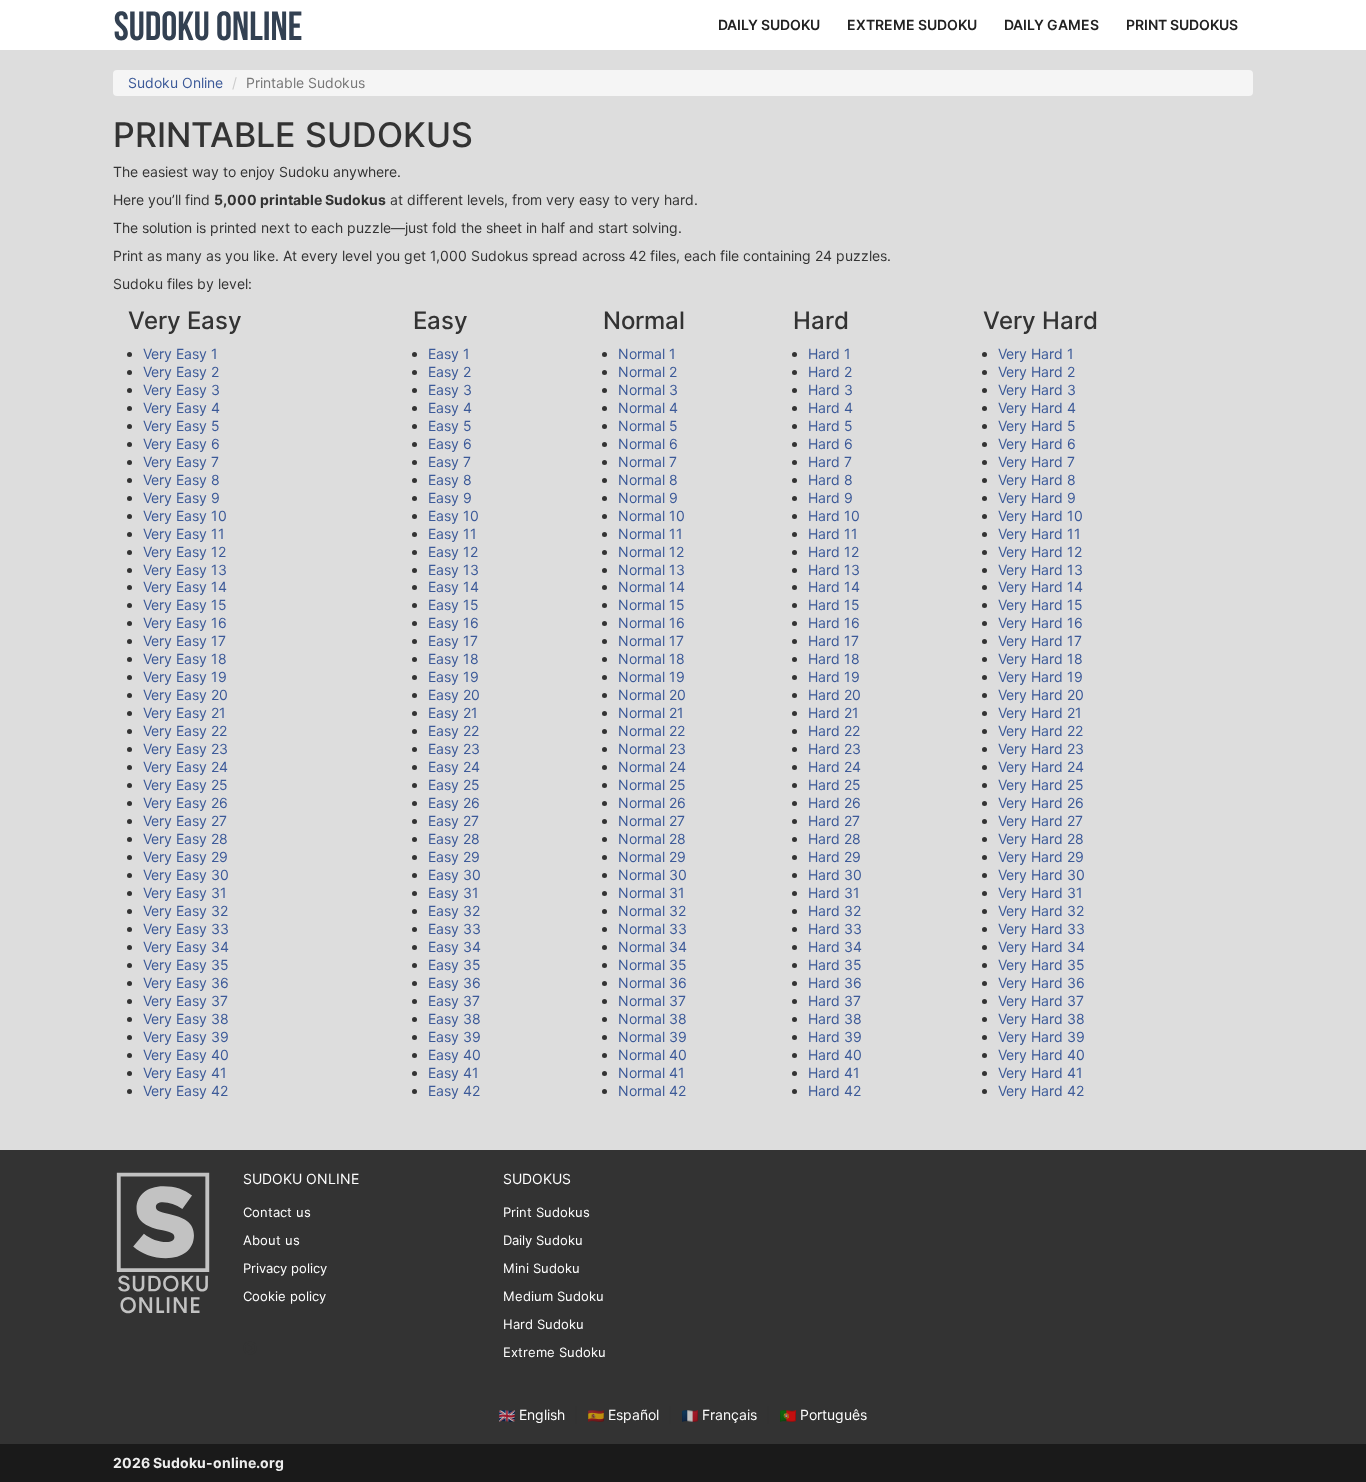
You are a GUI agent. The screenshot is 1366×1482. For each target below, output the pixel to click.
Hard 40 (835, 1054)
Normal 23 (652, 748)
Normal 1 (647, 353)
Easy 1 (449, 353)
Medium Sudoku (553, 1296)
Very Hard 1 (1036, 353)
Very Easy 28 (185, 838)
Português (831, 1414)
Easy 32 (454, 910)
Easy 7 (449, 461)
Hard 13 (834, 569)
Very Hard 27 (1040, 820)
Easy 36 (454, 982)
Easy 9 (450, 497)
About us (271, 1240)
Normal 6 (648, 443)
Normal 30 (652, 874)
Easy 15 (453, 604)
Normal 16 (651, 622)
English (542, 1414)
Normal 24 (652, 766)
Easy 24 (454, 766)
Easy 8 (450, 479)
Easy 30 (454, 874)
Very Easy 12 (184, 551)
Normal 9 (648, 497)
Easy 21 (453, 712)
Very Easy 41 (185, 1072)
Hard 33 (835, 928)
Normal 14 (651, 586)
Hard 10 (834, 515)
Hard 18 (834, 658)
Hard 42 (834, 1090)
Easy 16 (453, 622)
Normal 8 (648, 479)
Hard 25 (834, 784)
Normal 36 (652, 982)
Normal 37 (652, 1000)
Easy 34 (454, 946)
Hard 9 (830, 497)
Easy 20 (454, 694)
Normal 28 (652, 838)
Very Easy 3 (181, 389)
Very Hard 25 (1041, 784)
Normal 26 (652, 802)
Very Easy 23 (185, 748)
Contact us (277, 1212)
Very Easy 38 (186, 1018)
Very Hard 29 (1041, 856)
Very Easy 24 (185, 766)
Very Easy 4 (181, 407)
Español (633, 1414)
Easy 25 (454, 784)
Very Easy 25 (185, 784)
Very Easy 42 (185, 1090)
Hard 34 (835, 946)
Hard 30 (835, 874)
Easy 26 (454, 802)
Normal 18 (651, 658)
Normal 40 (652, 1054)
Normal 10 (651, 515)
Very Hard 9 (1037, 497)
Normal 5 (648, 425)
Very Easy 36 (186, 982)
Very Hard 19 (1040, 676)
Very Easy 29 (185, 856)
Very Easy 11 (184, 533)
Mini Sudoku (541, 1268)
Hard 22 (834, 730)
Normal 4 (648, 407)
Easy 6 (450, 443)
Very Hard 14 (1040, 586)
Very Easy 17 (184, 640)
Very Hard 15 (1040, 604)
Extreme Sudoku (554, 1352)
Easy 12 (453, 551)
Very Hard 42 (1041, 1090)
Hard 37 (834, 1000)
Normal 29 (652, 856)
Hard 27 (834, 820)
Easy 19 (453, 676)
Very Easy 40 (186, 1054)
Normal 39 (652, 1036)
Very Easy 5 (181, 425)
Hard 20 (834, 694)
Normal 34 (652, 946)
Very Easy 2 (181, 371)
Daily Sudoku (543, 1240)
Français (729, 1414)
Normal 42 (652, 1090)
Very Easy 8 (181, 479)
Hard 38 (835, 1018)
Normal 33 (652, 928)
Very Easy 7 (181, 461)
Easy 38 (454, 1018)
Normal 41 (651, 1072)
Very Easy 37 (185, 1000)
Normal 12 (651, 551)
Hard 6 (830, 443)
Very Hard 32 (1041, 910)
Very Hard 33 (1041, 928)
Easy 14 (453, 586)
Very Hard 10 (1040, 515)
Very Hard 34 (1041, 946)
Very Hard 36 (1041, 982)
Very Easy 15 (185, 604)
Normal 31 (651, 892)
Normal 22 (651, 730)
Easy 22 (453, 730)
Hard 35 (835, 964)
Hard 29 (834, 856)
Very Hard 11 (1039, 533)
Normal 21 (651, 712)
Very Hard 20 (1041, 694)
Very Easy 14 (185, 586)
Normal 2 (647, 371)
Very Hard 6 (1037, 443)
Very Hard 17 (1040, 640)
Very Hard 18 (1040, 658)
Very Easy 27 (185, 820)
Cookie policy (284, 1296)
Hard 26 (834, 802)
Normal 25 (652, 784)
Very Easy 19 (185, 676)
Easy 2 (449, 371)
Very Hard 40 (1041, 1054)
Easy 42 (454, 1090)
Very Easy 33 (186, 928)
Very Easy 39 (186, 1036)
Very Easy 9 (181, 497)
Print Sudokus (546, 1212)
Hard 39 (835, 1036)
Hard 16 (834, 622)
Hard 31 (834, 892)
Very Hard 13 (1040, 569)
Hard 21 (833, 712)
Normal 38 (652, 1018)
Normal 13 (651, 569)
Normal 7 (647, 461)
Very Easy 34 (186, 946)
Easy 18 (453, 658)
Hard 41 (834, 1072)
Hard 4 (830, 407)
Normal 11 (650, 533)
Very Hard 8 (1037, 479)
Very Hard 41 (1040, 1072)
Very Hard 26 (1041, 802)
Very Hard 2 (1036, 371)
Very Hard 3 (1037, 389)
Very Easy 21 (184, 712)
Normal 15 (651, 604)
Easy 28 (454, 838)
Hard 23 (834, 748)
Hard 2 (830, 371)
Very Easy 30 (186, 874)
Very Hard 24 (1041, 766)
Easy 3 (450, 389)
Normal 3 (648, 389)
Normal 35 (652, 964)
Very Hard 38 (1041, 1018)
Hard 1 (829, 353)
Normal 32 (652, 910)
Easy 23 (454, 748)
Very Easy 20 (185, 694)
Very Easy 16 (185, 622)
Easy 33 (454, 928)
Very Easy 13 (185, 569)
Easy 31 (453, 892)
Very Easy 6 (181, 443)
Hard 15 (834, 604)
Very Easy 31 (185, 892)
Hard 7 (830, 461)
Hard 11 (833, 533)
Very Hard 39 (1041, 1036)
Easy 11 (452, 533)
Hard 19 (834, 676)
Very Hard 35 (1041, 964)
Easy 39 (454, 1036)
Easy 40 (454, 1054)
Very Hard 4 (1037, 407)
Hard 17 (833, 640)
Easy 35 (454, 964)
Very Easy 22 (185, 730)
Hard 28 (834, 838)
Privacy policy (285, 1268)
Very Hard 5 (1037, 425)
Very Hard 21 (1040, 712)
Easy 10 (453, 515)
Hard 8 (830, 479)
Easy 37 (454, 1000)
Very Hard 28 (1041, 838)
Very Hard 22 (1040, 730)
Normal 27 (651, 820)
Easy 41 (453, 1072)
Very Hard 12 (1040, 551)
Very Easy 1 (180, 353)
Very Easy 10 (185, 515)
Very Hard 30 (1041, 874)
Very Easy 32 (185, 910)
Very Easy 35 (186, 964)
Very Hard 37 (1041, 1000)
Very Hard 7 (1036, 461)
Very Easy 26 (185, 802)
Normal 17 (651, 640)
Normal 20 (652, 694)
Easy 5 (450, 425)
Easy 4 (450, 407)
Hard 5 (830, 425)
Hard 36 (835, 982)
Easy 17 (453, 640)
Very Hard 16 (1040, 622)
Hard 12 (833, 551)
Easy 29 (454, 856)
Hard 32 (834, 910)
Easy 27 (453, 820)
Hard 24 (834, 766)
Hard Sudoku (543, 1324)
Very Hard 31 (1040, 892)
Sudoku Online (208, 25)
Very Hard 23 (1041, 748)
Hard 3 (830, 389)
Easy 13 (453, 569)
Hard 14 (834, 586)
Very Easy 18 (185, 658)
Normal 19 (651, 676)
